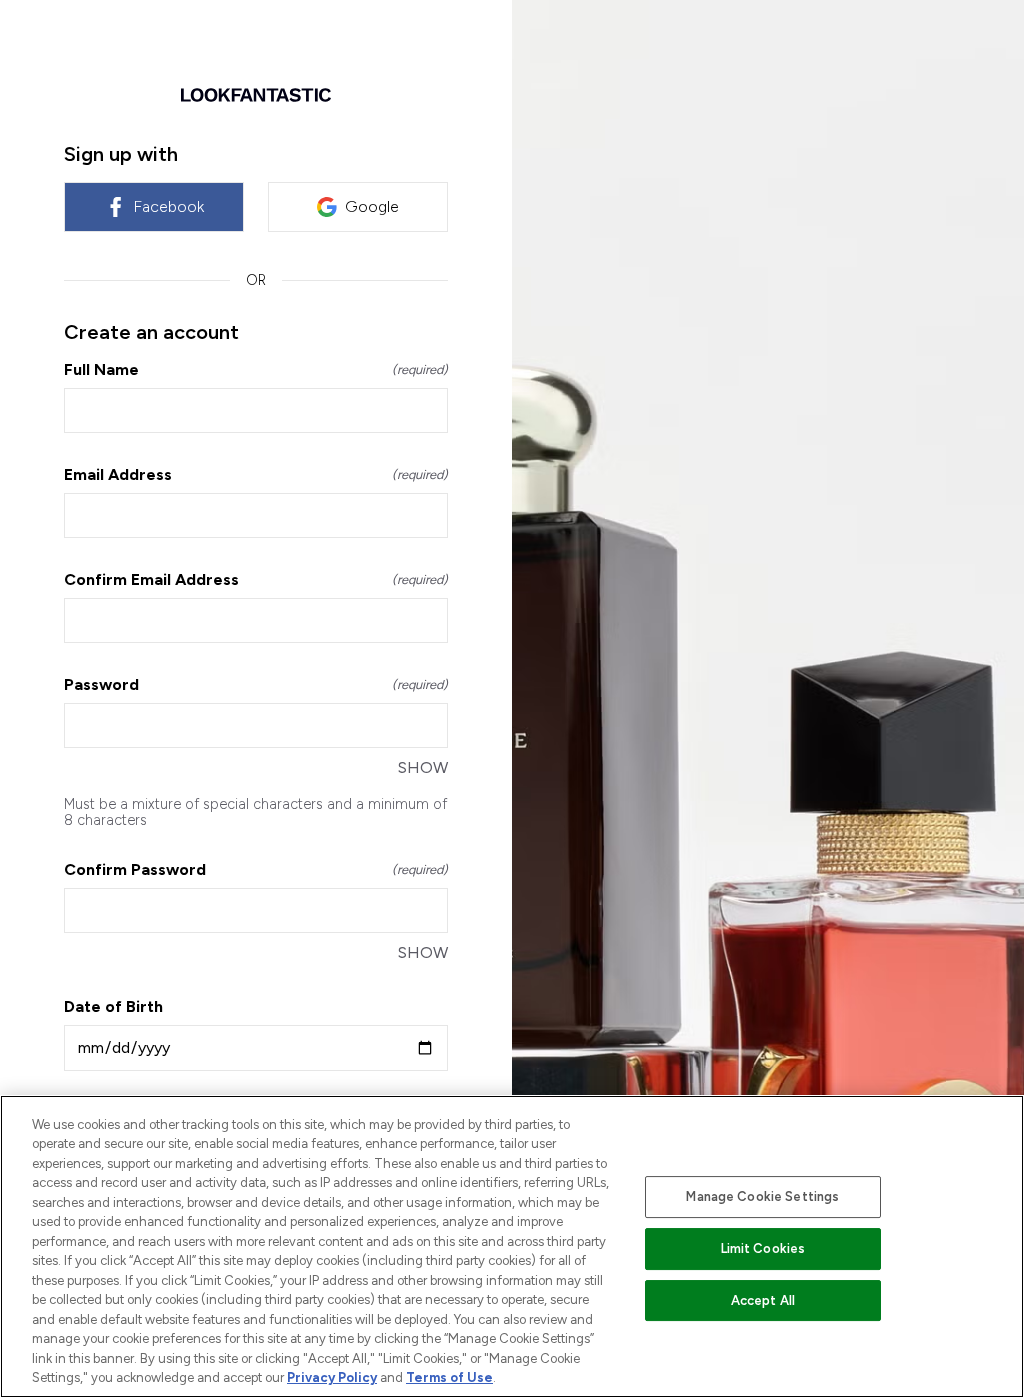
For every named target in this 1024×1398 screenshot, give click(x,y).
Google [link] (372, 206)
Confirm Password (256, 869)
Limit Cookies (763, 1248)
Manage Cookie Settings (762, 1196)
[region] (512, 1246)
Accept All (763, 1300)
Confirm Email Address (256, 579)
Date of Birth (113, 1006)
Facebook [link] (168, 206)
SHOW (423, 767)
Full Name (256, 369)
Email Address (256, 474)
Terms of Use (449, 1377)
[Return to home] (256, 95)
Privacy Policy (332, 1377)
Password (256, 684)
